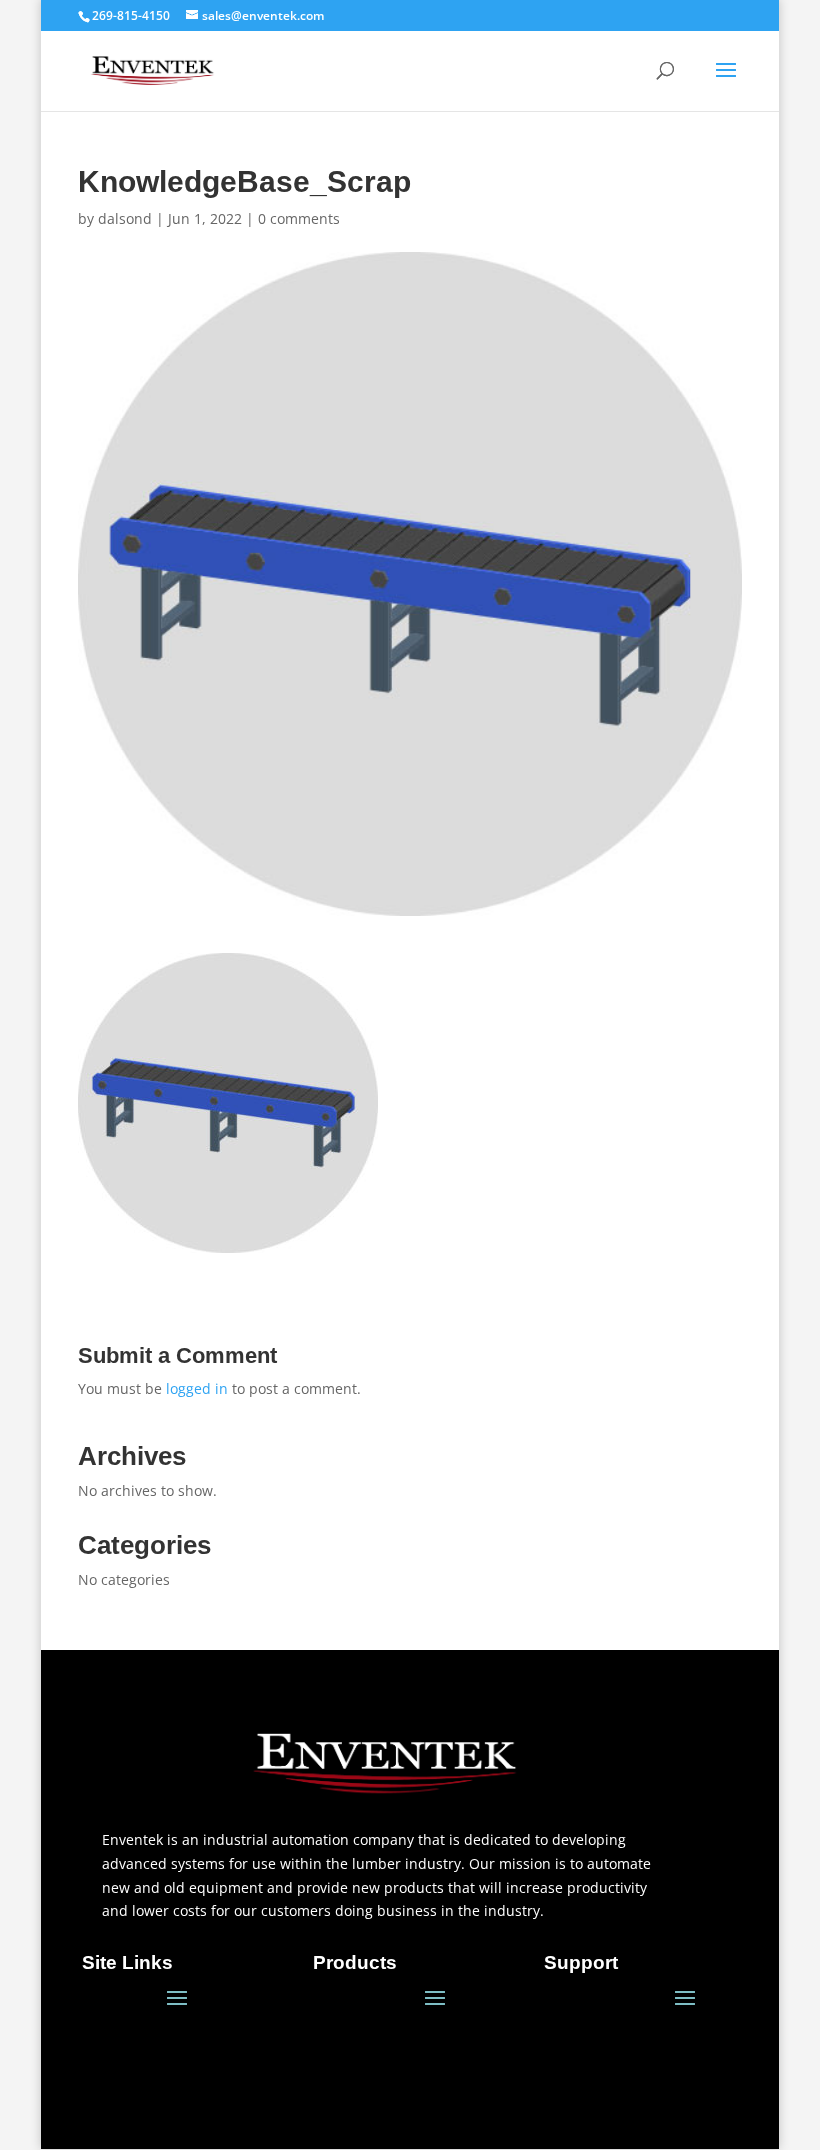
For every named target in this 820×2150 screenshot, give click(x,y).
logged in (197, 1388)
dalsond (125, 218)
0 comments (299, 218)
